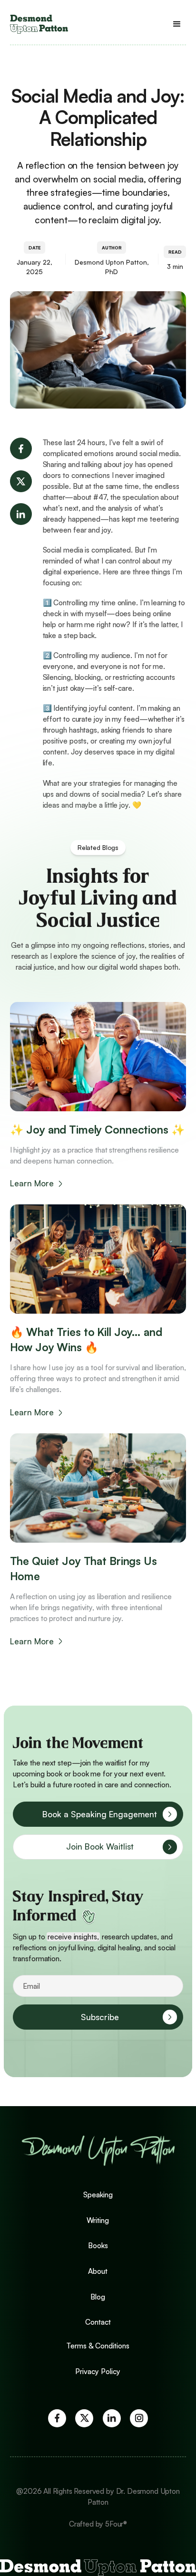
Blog (98, 2297)
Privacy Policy (98, 2371)
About (98, 2271)
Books (98, 2246)
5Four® (116, 2524)
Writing (98, 2220)
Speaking (98, 2195)
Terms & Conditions (98, 2346)
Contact (98, 2322)
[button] (177, 24)
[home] (39, 24)
